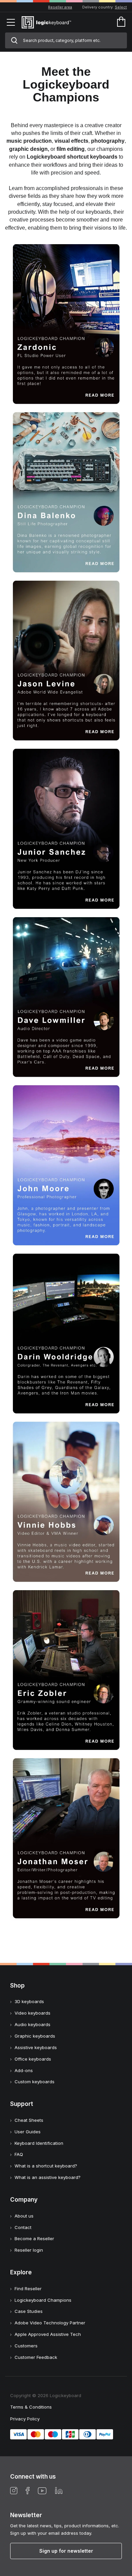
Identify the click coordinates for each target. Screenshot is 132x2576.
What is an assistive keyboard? (48, 2177)
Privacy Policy (25, 2419)
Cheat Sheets (29, 2120)
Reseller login (29, 2250)
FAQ (19, 2154)
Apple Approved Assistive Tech (48, 2334)
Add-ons (24, 2070)
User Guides (28, 2132)
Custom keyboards (35, 2082)
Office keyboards (33, 2059)
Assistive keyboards (36, 2047)
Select (121, 7)
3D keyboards (29, 2001)
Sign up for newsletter (66, 2551)
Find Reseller (28, 2289)
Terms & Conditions (31, 2407)
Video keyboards (32, 2013)
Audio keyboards (32, 2024)
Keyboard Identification (39, 2143)
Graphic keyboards (35, 2036)
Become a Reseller (34, 2238)
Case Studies (29, 2311)
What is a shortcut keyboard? (46, 2166)
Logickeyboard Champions (43, 2300)
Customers (26, 2346)
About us (24, 2216)
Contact (23, 2227)
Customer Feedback (36, 2357)
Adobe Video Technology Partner (50, 2323)
